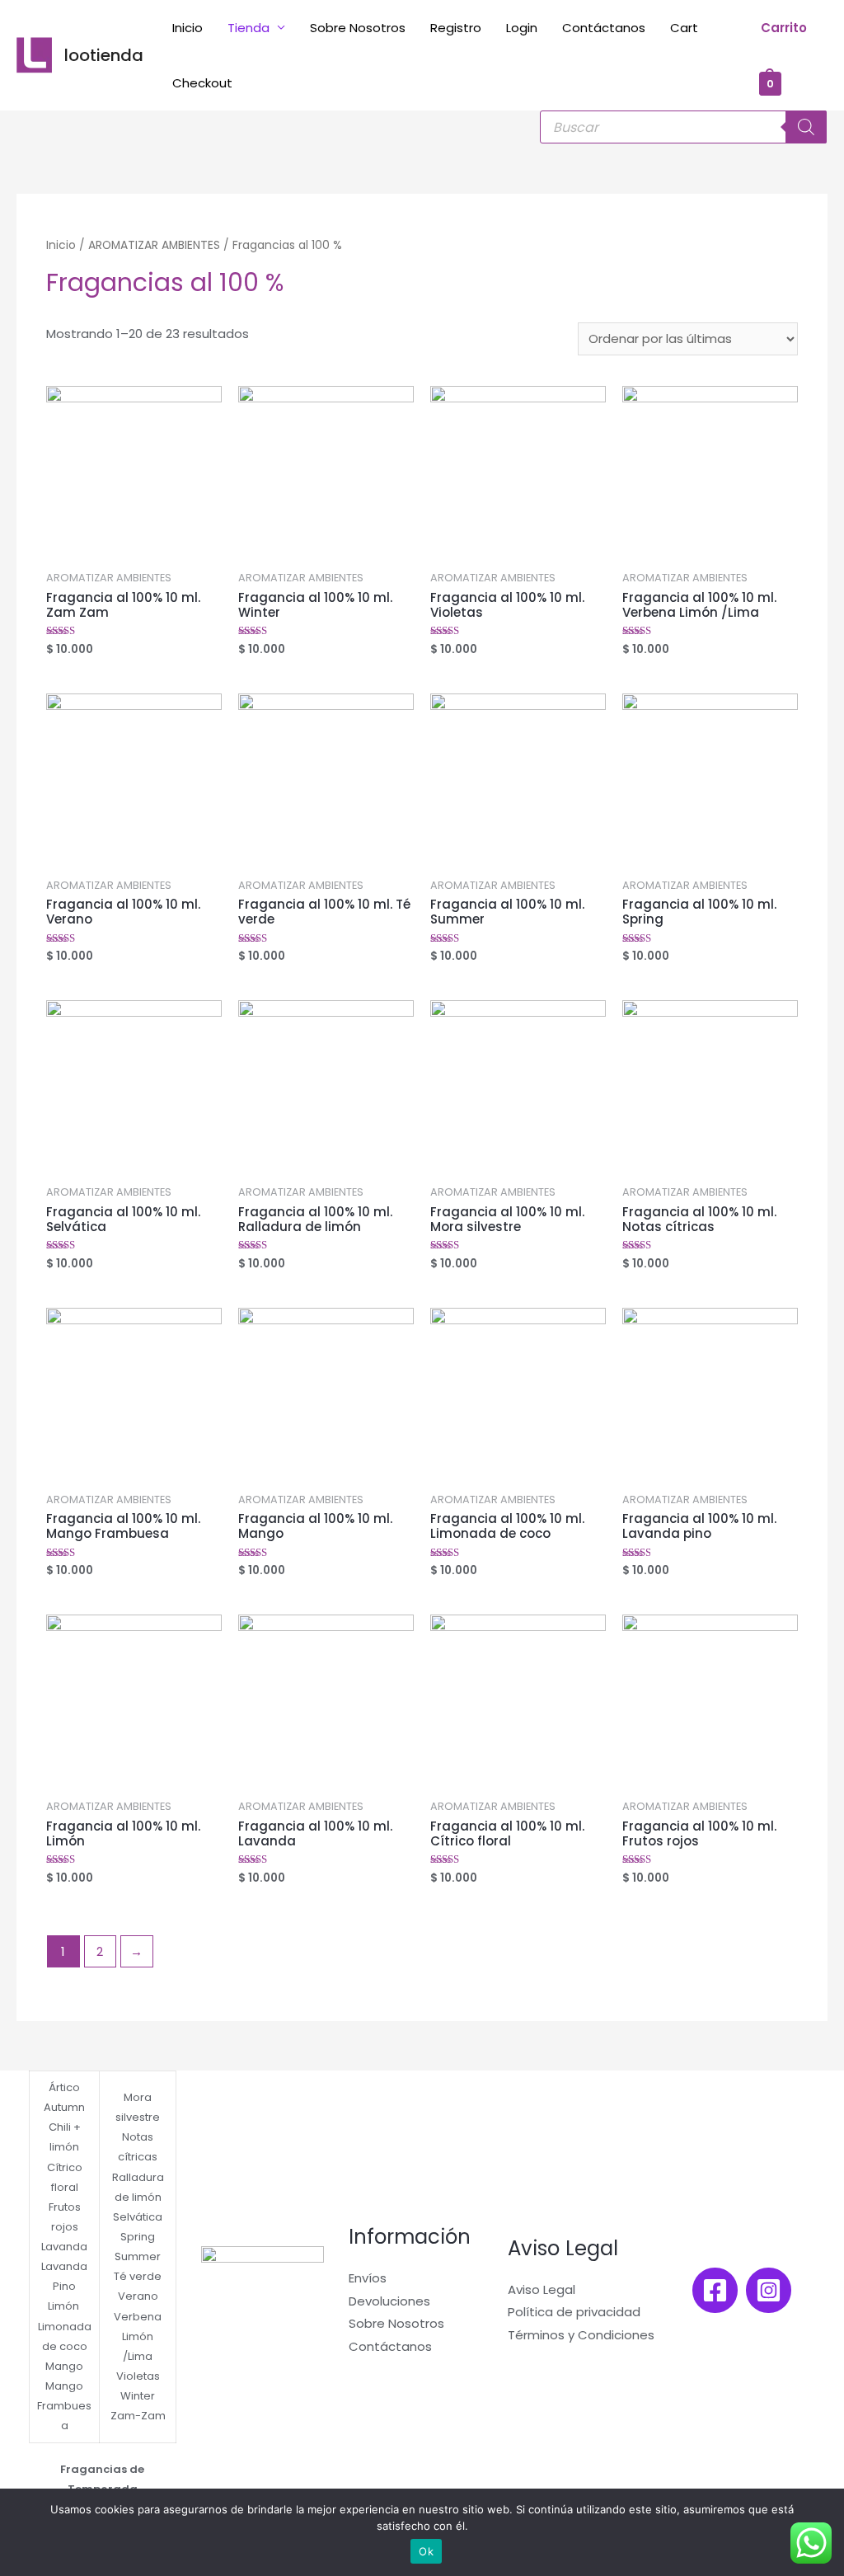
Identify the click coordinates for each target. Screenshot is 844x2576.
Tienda (249, 28)
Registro (456, 28)
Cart (684, 28)
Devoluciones (389, 2301)
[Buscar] (806, 127)
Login (522, 28)
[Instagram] (769, 2290)
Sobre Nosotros (358, 28)
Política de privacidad (574, 2312)
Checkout (202, 83)
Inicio (188, 28)
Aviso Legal (542, 2289)
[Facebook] (715, 2290)
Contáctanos (604, 28)
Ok (426, 2551)
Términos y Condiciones (581, 2335)
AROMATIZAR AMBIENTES (154, 245)
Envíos (368, 2278)
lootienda (104, 55)
